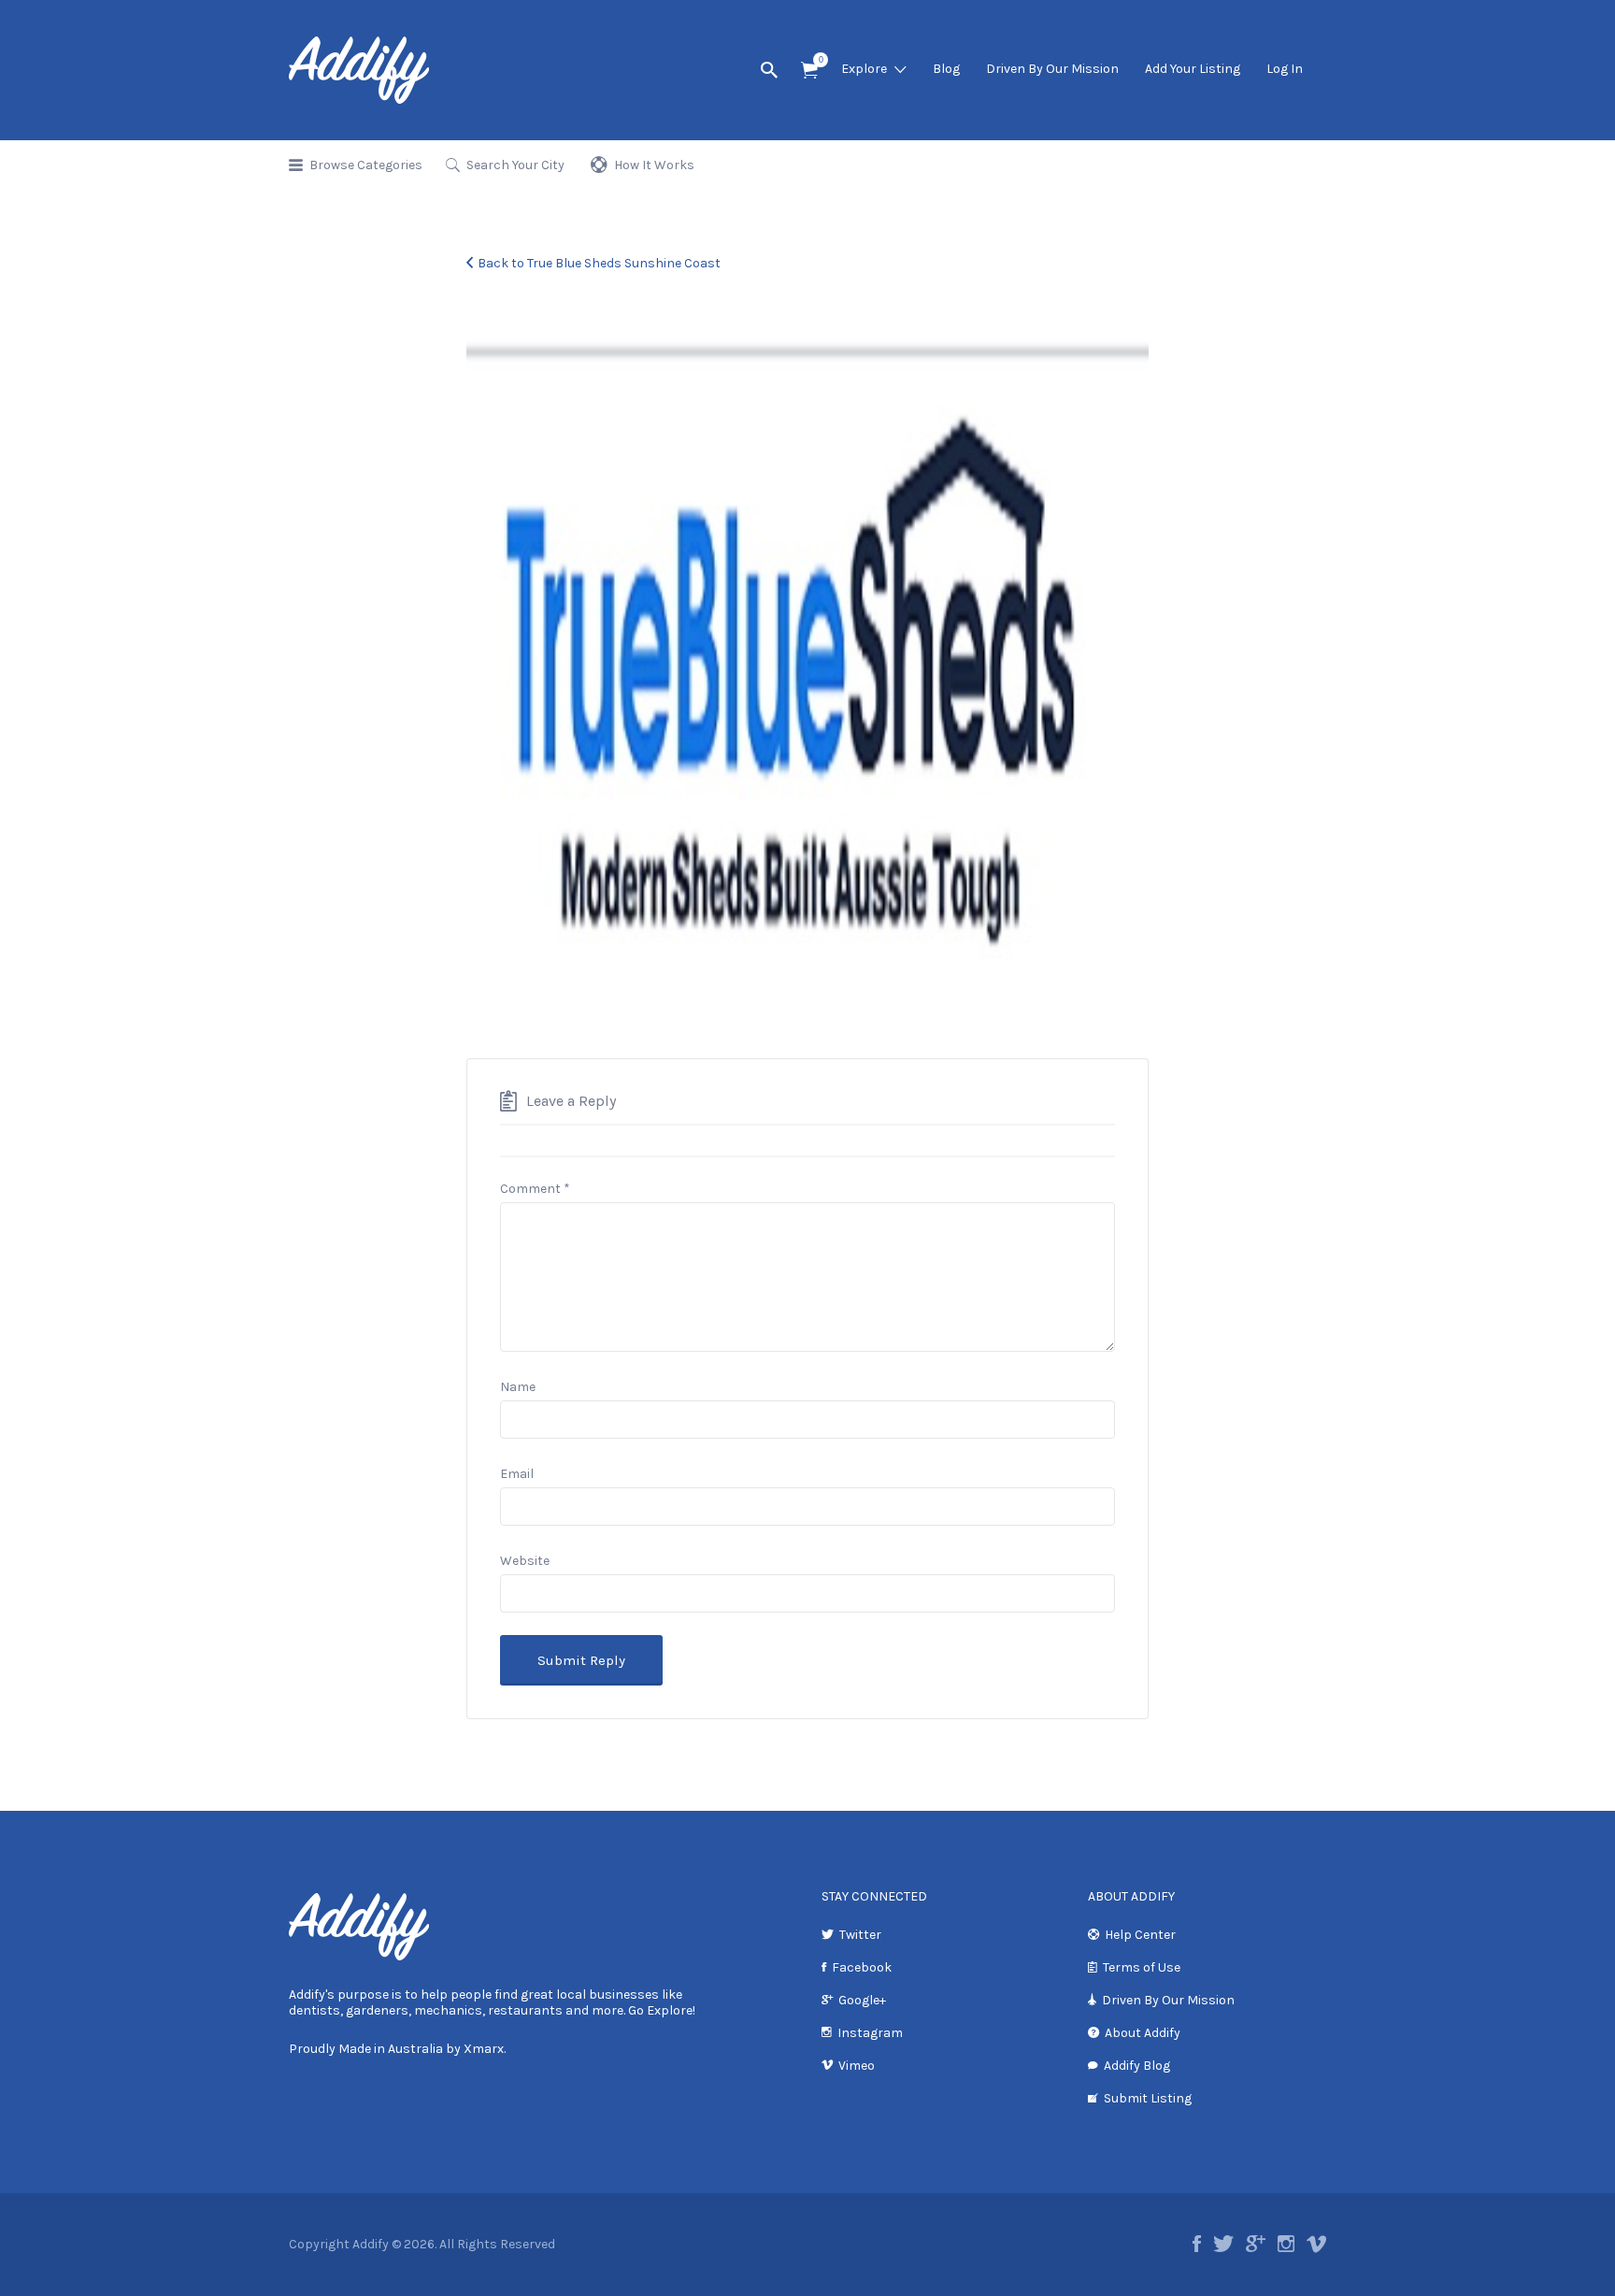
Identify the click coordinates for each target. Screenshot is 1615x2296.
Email (517, 1474)
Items (809, 71)
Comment (535, 1189)
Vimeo (857, 2066)
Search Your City (515, 165)
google (1256, 2244)
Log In (1285, 69)
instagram (1286, 2244)
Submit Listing (1148, 2098)
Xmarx (484, 2049)
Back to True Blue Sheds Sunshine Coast (599, 263)
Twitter (860, 1935)
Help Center (1140, 1935)
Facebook (862, 1967)
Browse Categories (366, 165)
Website (525, 1561)
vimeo (1316, 2244)
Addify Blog (1137, 2066)
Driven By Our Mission (1052, 69)
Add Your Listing (1193, 69)
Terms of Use (1142, 1967)
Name (518, 1387)
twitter (1223, 2244)
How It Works (654, 165)
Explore (864, 69)
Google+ (862, 2000)
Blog (946, 69)
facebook (1197, 2244)
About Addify (1143, 2033)
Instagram (870, 2033)
